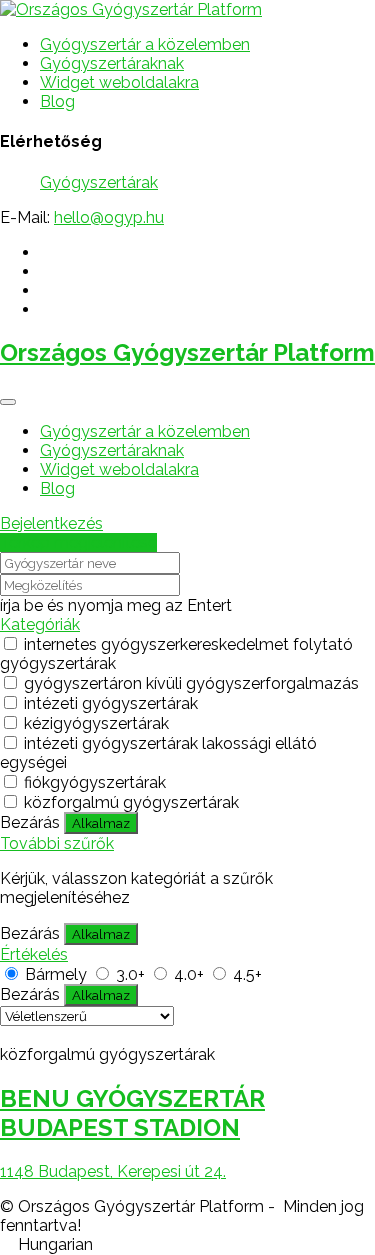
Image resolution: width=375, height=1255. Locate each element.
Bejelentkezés (51, 523)
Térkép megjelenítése (78, 542)
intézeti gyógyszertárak (111, 703)
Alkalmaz (101, 823)
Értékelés (34, 954)
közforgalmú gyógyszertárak (131, 802)
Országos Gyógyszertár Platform (187, 352)
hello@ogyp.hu (109, 217)
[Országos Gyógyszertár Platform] (131, 9)
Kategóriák (40, 624)
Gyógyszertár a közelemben (145, 44)
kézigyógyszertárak (96, 723)
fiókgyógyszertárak (95, 782)
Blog (57, 101)
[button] (187, 1244)
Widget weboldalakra (119, 82)
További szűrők (57, 843)
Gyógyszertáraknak (112, 63)
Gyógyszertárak (99, 182)
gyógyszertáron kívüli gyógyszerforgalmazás (191, 683)
